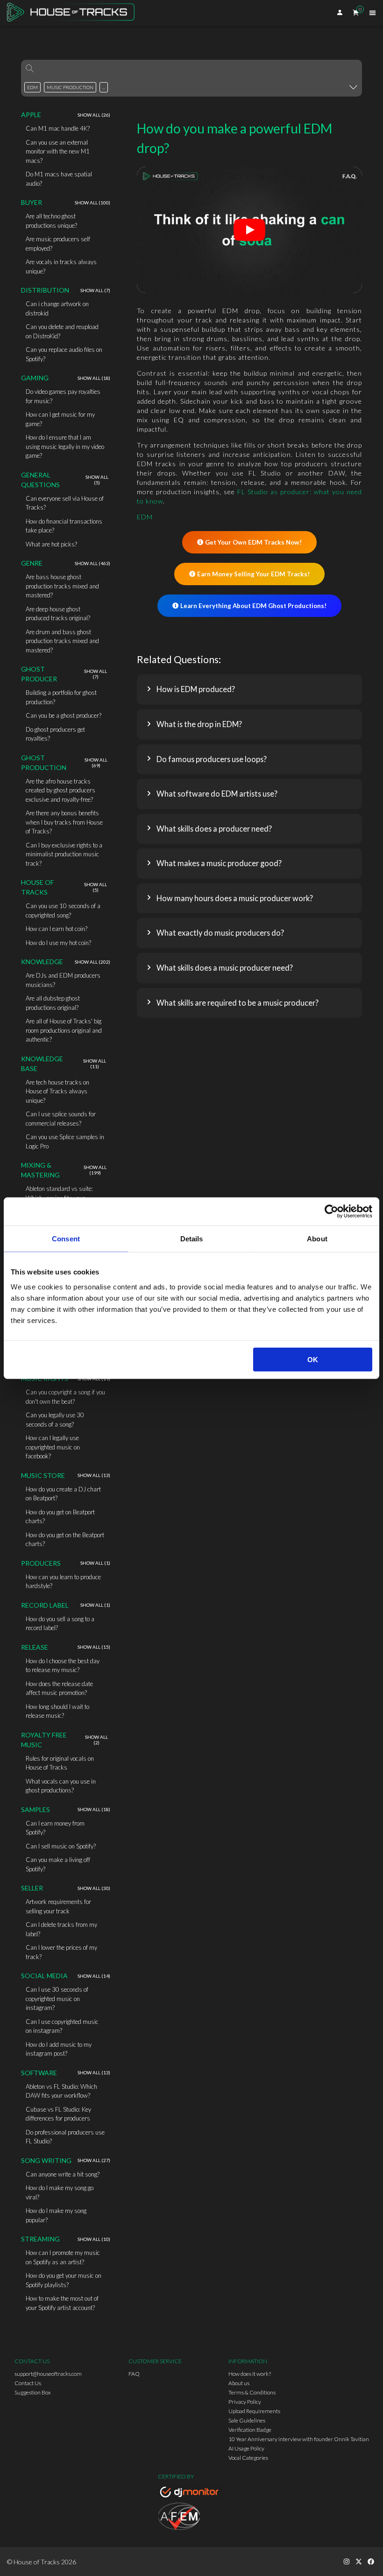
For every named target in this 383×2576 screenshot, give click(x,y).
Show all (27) (94, 2160)
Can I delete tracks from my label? (61, 1929)
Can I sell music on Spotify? (61, 1846)
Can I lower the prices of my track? (61, 1952)
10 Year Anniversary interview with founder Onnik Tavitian (299, 2439)
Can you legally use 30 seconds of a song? (55, 1420)
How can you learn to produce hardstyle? (63, 1582)
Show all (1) (95, 1563)
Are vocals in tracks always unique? (61, 266)
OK (313, 1359)
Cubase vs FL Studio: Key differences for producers (58, 2114)
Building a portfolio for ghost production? (61, 697)
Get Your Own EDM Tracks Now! (253, 542)
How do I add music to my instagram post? (59, 2049)
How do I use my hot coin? (58, 943)
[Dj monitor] (191, 2493)
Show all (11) (95, 1064)
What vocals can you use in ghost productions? (61, 1786)
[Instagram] (347, 2562)
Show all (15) (94, 1647)
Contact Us (28, 2383)
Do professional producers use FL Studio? (65, 2137)
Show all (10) (94, 2239)
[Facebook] (371, 2562)
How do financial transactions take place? (64, 526)
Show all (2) (96, 1740)
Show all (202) (92, 962)
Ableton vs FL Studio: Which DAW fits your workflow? (61, 2091)
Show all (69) (96, 763)
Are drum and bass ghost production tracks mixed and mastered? (62, 641)
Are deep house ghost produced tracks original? (58, 614)
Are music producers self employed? (58, 244)
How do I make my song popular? (56, 2215)
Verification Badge (250, 2430)
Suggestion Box (33, 2392)
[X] (359, 2562)
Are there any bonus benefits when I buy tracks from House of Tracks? (64, 822)
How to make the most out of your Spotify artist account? (62, 2303)
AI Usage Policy (246, 2448)
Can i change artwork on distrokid (57, 308)
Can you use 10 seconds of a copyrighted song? (63, 910)
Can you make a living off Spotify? (58, 1864)
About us (239, 2383)
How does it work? (250, 2374)
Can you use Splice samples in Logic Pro (65, 1141)
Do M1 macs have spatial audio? (59, 179)
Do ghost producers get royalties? (55, 734)
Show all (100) (92, 203)
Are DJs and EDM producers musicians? (63, 980)
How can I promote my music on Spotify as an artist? (63, 2257)
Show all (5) (97, 480)
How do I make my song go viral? (60, 2192)
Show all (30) (94, 1888)
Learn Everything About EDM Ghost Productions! (253, 606)
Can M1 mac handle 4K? (58, 128)
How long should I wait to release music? (57, 1711)
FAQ (134, 2374)
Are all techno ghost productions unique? (51, 221)
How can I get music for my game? (60, 419)
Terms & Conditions (252, 2392)
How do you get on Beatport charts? (60, 1517)
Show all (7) (95, 290)
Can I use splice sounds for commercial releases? (61, 1119)
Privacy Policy (245, 2402)
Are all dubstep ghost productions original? (53, 1003)
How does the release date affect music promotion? (59, 1688)
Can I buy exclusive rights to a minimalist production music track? (64, 854)
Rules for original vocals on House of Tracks (60, 1763)
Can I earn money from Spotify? (55, 1828)
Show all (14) (94, 1976)
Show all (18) (94, 378)
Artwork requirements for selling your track (58, 1906)
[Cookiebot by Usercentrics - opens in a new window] (331, 1211)
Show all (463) (92, 563)
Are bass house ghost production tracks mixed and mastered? (62, 586)
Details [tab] (192, 1239)
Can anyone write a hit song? (63, 2174)
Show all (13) (94, 1475)
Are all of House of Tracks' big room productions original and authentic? (64, 1030)
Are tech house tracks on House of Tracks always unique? (57, 1091)
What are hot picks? (51, 544)
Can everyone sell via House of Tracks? (65, 503)
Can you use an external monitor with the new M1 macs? (58, 151)
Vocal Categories (248, 2458)
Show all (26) (94, 115)
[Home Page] (74, 13)
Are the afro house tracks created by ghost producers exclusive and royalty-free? (60, 790)
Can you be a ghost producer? (64, 715)
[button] (249, 689)
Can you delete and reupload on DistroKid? (62, 331)
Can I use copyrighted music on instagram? (62, 2026)
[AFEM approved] (191, 2518)
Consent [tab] (66, 1239)
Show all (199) (95, 1170)
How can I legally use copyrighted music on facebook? (53, 1447)
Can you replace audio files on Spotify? (64, 354)
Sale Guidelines (247, 2420)
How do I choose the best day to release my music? (63, 1666)
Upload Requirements (254, 2411)
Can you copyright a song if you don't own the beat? (65, 1397)
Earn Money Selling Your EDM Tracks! (253, 574)
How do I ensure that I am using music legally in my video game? (65, 446)
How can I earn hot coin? (57, 929)
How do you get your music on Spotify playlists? (64, 2280)
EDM (145, 517)
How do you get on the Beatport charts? (65, 1540)
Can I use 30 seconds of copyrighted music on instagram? (57, 1998)
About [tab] (317, 1239)
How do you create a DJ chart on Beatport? (63, 1494)
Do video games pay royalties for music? (63, 396)
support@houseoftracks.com (48, 2374)
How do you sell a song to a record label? (60, 1624)
